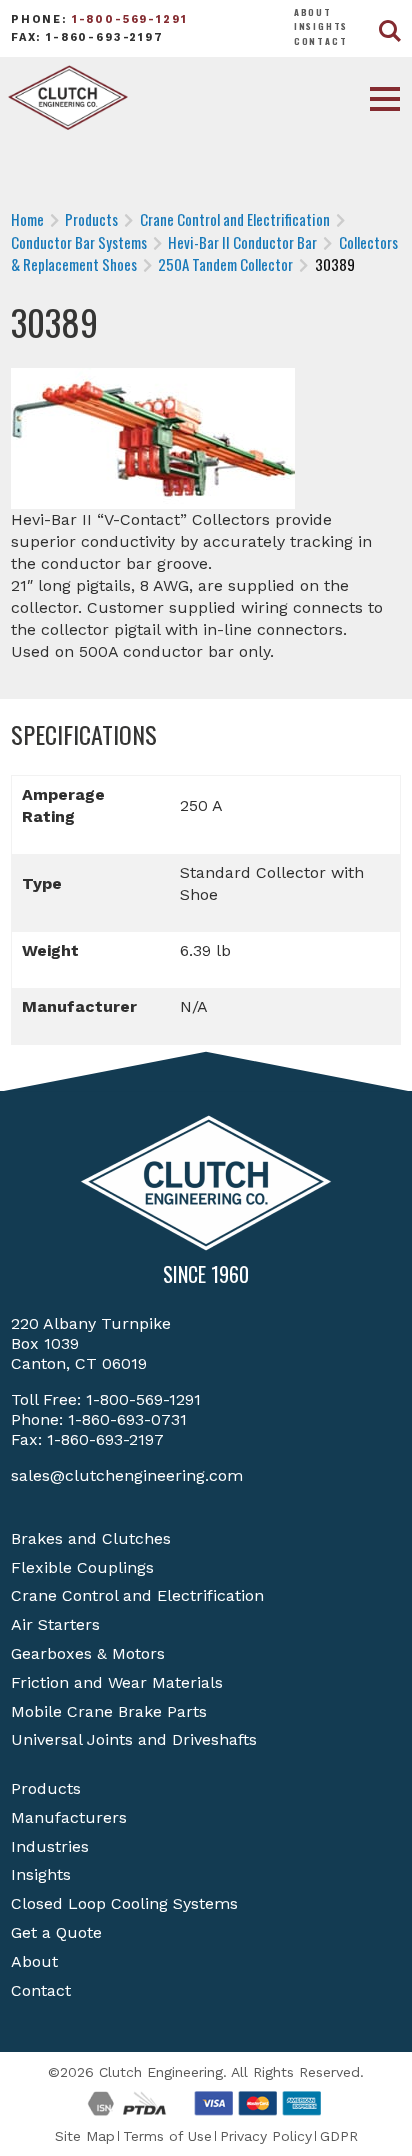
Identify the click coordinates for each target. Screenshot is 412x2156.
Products (46, 1788)
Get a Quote (56, 1932)
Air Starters (55, 1624)
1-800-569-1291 (130, 19)
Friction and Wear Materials (117, 1682)
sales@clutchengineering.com (127, 1475)
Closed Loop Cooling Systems (124, 1903)
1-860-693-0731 (127, 1419)
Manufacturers (69, 1817)
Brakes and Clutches (91, 1538)
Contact (321, 41)
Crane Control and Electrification (137, 1595)
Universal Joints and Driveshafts (134, 1739)
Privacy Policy (266, 2136)
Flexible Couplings (82, 1567)
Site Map (85, 2136)
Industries (50, 1846)
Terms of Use (167, 2136)
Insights (321, 26)
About (313, 12)
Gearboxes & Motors (88, 1653)
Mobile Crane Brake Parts (109, 1711)
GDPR (339, 2136)
